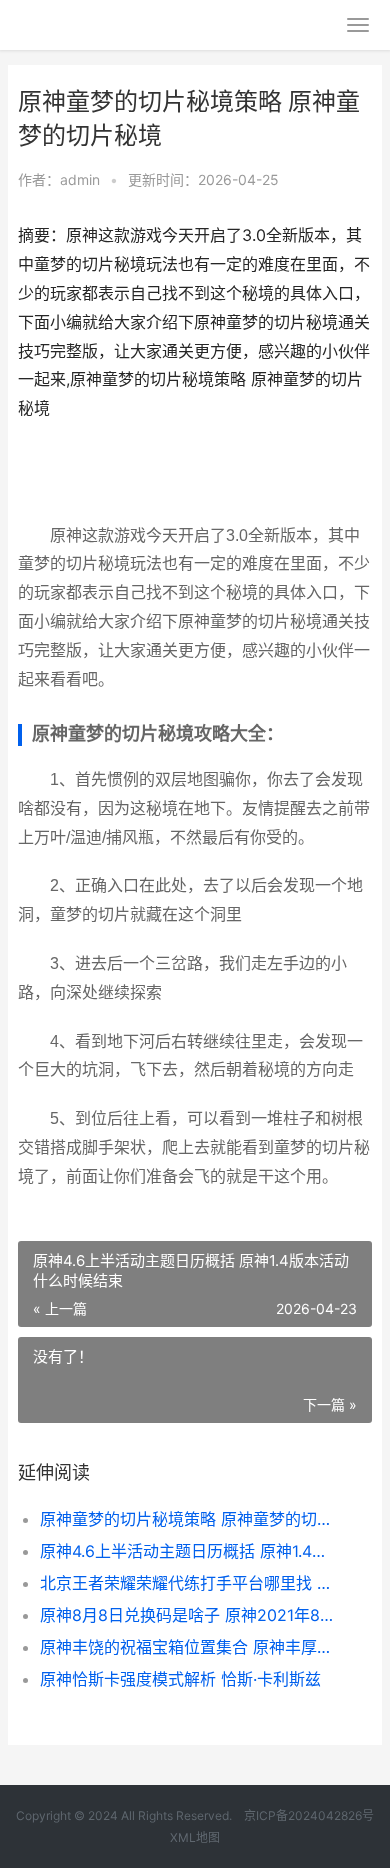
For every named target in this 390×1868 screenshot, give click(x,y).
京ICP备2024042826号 (307, 1815)
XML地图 (195, 1837)
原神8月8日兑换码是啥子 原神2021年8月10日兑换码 (189, 1615)
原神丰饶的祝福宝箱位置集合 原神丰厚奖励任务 (189, 1647)
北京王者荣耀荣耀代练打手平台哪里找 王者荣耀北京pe (189, 1583)
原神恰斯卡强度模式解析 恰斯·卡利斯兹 (180, 1679)
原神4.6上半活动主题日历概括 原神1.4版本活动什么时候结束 (189, 1551)
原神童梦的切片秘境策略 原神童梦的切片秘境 (189, 1519)
